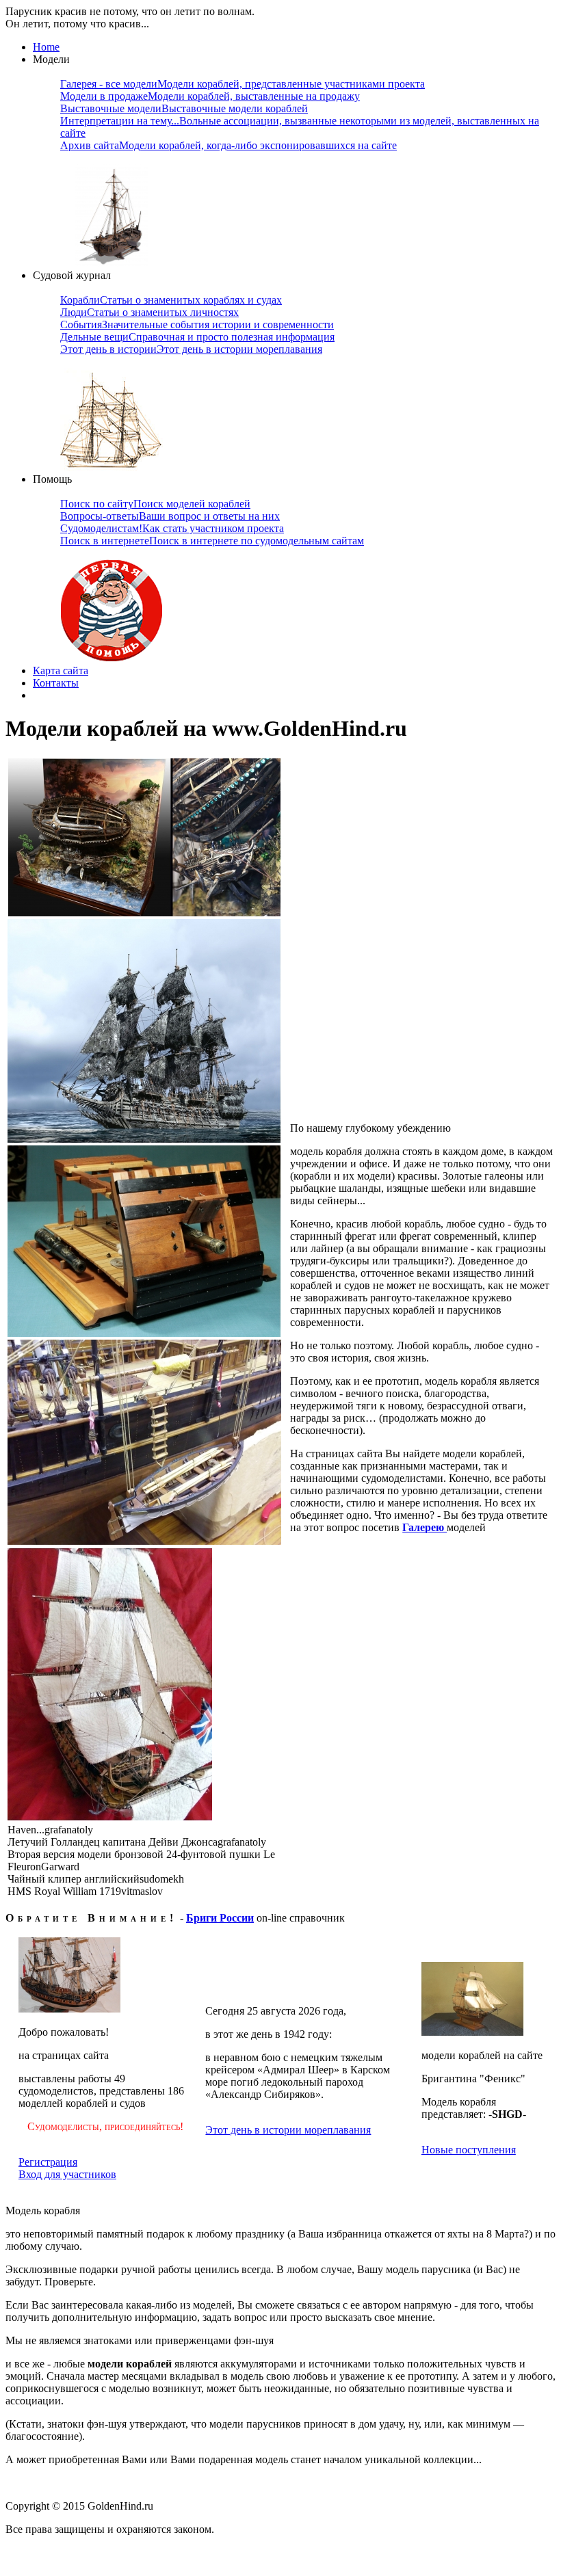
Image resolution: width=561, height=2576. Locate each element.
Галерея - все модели (243, 84)
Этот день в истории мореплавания (288, 2130)
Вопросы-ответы (170, 516)
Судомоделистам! (172, 528)
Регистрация (48, 2162)
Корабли (171, 300)
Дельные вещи (197, 337)
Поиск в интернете (212, 541)
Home (46, 47)
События (197, 324)
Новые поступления (469, 2150)
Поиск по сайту (155, 504)
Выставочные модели (184, 108)
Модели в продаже (210, 96)
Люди (149, 312)
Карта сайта (61, 670)
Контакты (56, 683)
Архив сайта (229, 145)
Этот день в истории (191, 349)
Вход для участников (67, 2174)
